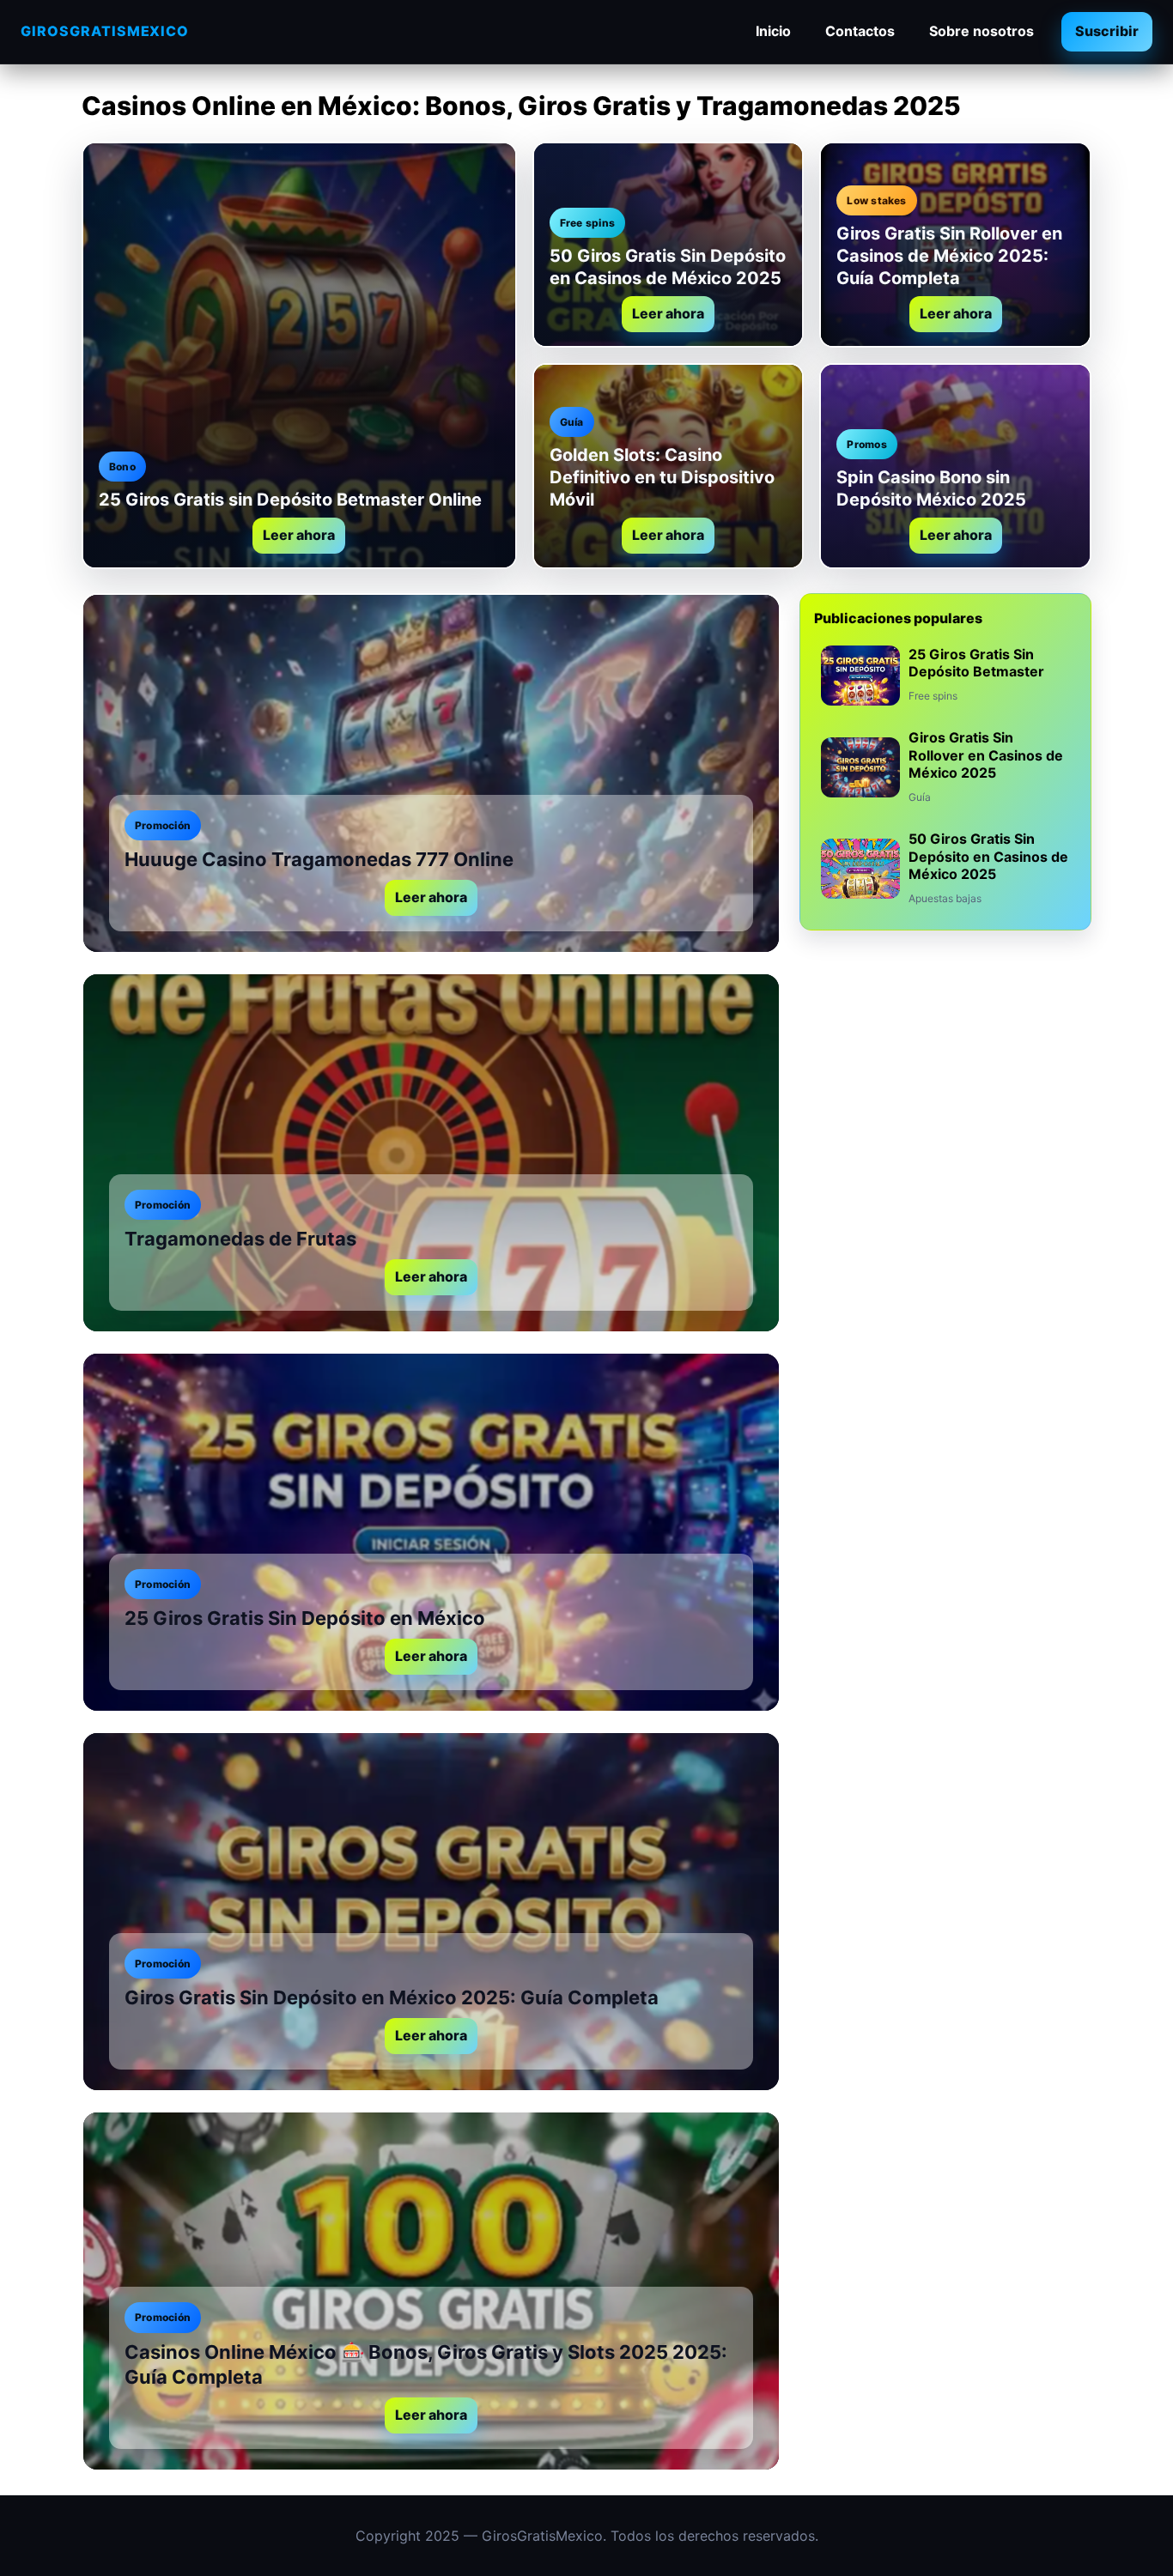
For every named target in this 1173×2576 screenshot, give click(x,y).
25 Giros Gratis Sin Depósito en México (305, 1618)
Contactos (860, 31)
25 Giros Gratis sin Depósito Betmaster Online (290, 500)
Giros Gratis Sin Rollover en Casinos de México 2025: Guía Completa (949, 256)
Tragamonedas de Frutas (240, 1239)
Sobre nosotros (982, 31)
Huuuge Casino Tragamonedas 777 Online (319, 859)
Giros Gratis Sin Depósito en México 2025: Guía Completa (392, 1997)
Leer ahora (299, 535)
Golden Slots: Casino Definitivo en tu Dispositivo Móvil (662, 477)
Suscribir (1107, 31)
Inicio (773, 31)
